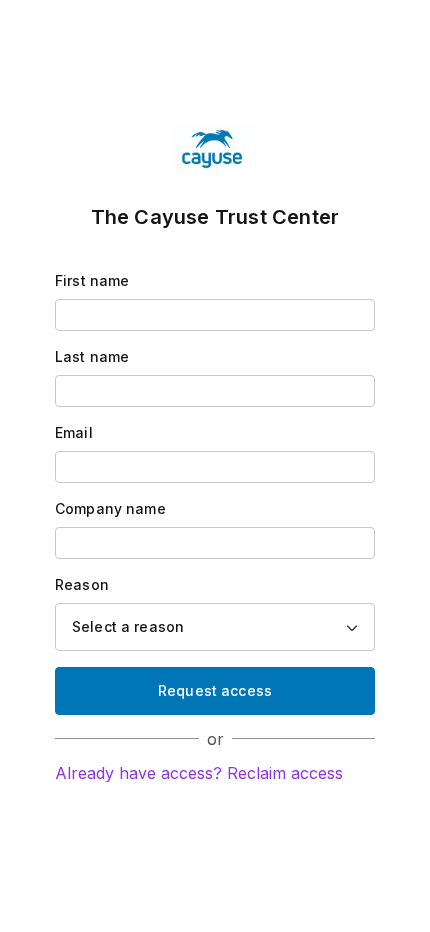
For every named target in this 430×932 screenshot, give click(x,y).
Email (74, 432)
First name (92, 280)
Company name (110, 508)
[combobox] (215, 627)
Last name (92, 356)
